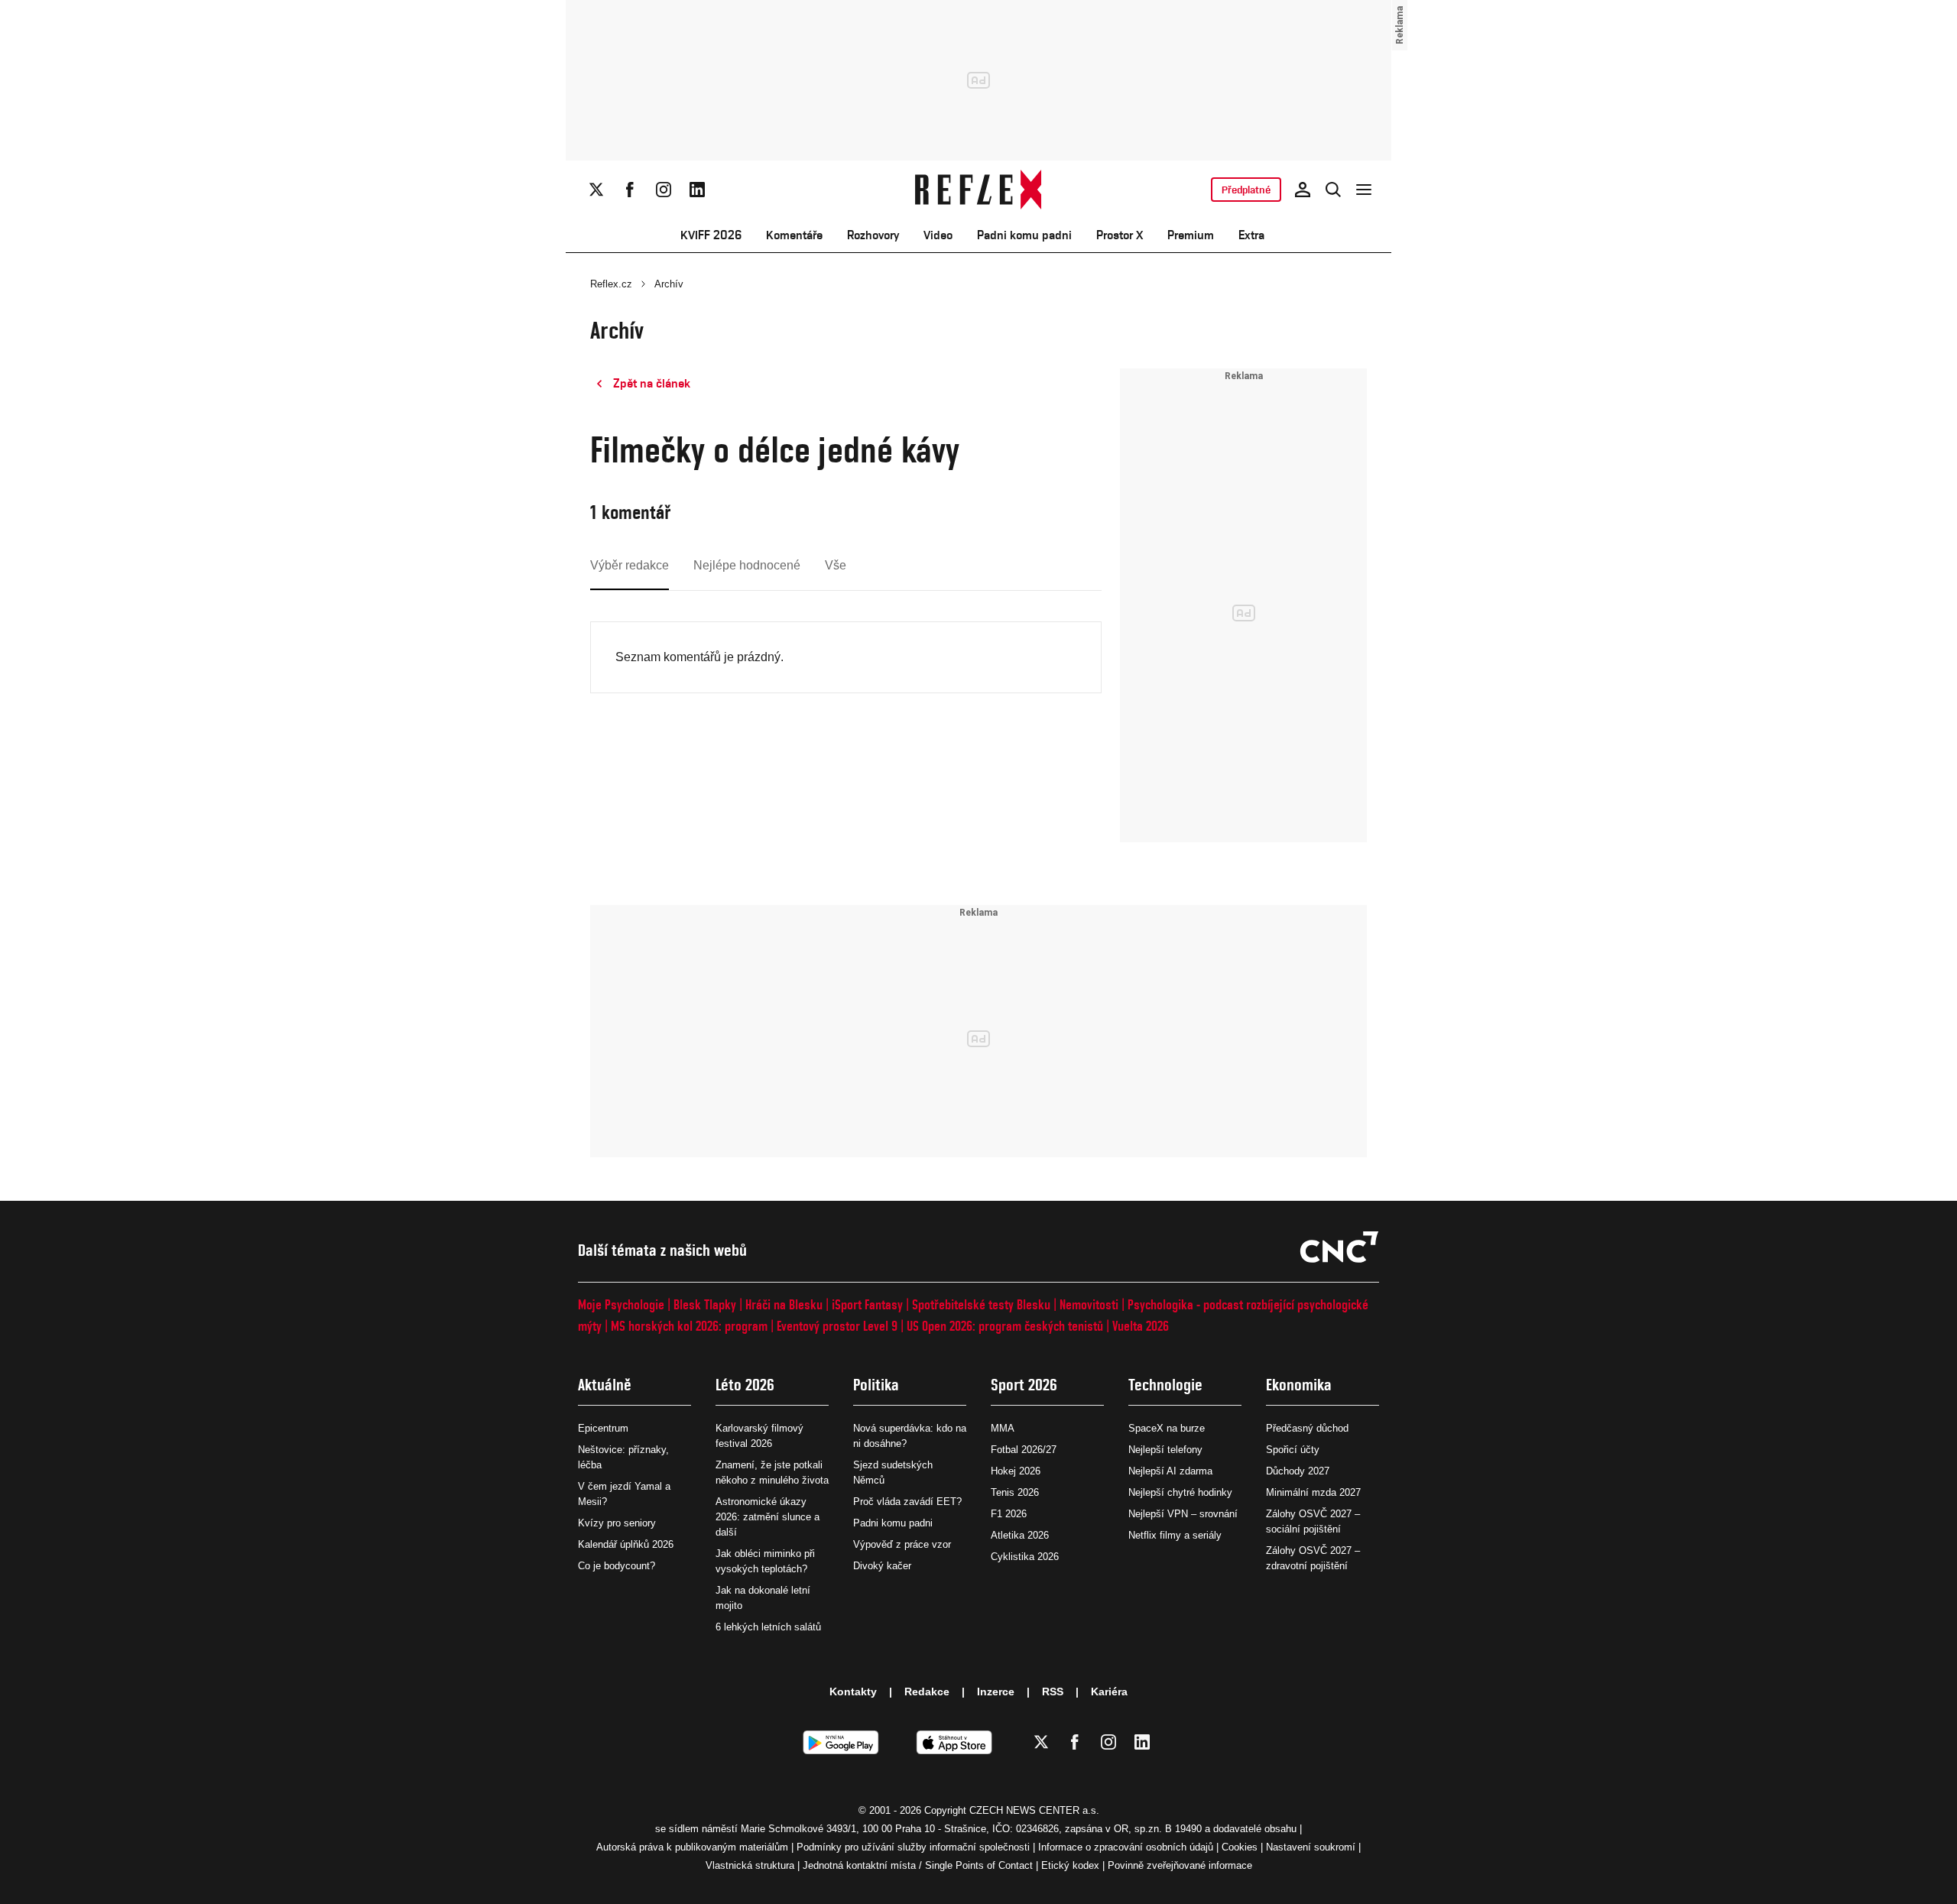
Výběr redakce (630, 565)
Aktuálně (605, 1385)
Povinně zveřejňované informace (1180, 1865)
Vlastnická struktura (750, 1865)
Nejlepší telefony (1165, 1450)
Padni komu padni (1024, 235)
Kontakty (853, 1692)
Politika (876, 1385)
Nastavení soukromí (1311, 1847)
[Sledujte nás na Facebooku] (630, 190)
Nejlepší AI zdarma (1170, 1471)
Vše (836, 565)
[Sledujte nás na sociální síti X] (596, 190)
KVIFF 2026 (711, 235)
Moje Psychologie (621, 1304)
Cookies (1240, 1847)
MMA (1003, 1428)
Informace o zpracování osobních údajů (1126, 1847)
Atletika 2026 (1020, 1535)
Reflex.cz (611, 284)
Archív (669, 284)
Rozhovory (873, 235)
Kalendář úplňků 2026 (626, 1544)
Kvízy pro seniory (617, 1523)
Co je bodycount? (617, 1566)
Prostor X (1120, 235)
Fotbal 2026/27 (1024, 1450)
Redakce (927, 1692)
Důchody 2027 (1298, 1471)
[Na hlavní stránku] (979, 190)
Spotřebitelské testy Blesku (981, 1304)
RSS (1053, 1692)
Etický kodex (1070, 1865)
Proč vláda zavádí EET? (907, 1502)
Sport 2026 (1024, 1385)
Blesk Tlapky (705, 1304)
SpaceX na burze (1167, 1428)
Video (938, 235)
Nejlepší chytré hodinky (1180, 1492)
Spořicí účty (1293, 1450)
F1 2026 (1009, 1514)
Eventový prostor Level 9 (837, 1326)
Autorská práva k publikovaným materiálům (692, 1847)
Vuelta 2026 (1141, 1326)
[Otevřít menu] (1364, 190)
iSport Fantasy (867, 1304)
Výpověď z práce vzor (902, 1544)
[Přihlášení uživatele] (1303, 190)
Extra (1251, 235)
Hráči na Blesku (784, 1304)
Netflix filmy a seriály (1175, 1535)
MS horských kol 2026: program (689, 1326)
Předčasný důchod (1307, 1428)
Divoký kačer (882, 1566)
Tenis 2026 (1015, 1492)
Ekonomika (1299, 1385)
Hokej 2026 (1016, 1471)
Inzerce (996, 1692)
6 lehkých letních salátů (768, 1627)
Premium (1191, 235)
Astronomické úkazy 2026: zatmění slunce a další (768, 1517)
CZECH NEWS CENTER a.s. (1034, 1810)
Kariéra (1109, 1692)
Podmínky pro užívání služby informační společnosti (913, 1847)
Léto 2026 (745, 1385)
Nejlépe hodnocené (747, 565)
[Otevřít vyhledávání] (1333, 190)
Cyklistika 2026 (1025, 1557)
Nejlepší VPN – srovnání (1183, 1514)
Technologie (1165, 1385)
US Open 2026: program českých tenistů (1005, 1326)
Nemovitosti (1089, 1304)
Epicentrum (603, 1428)
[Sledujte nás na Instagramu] (664, 190)
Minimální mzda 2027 (1313, 1492)
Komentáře (794, 235)
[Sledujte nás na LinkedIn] (697, 190)
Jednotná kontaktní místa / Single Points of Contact (918, 1865)
